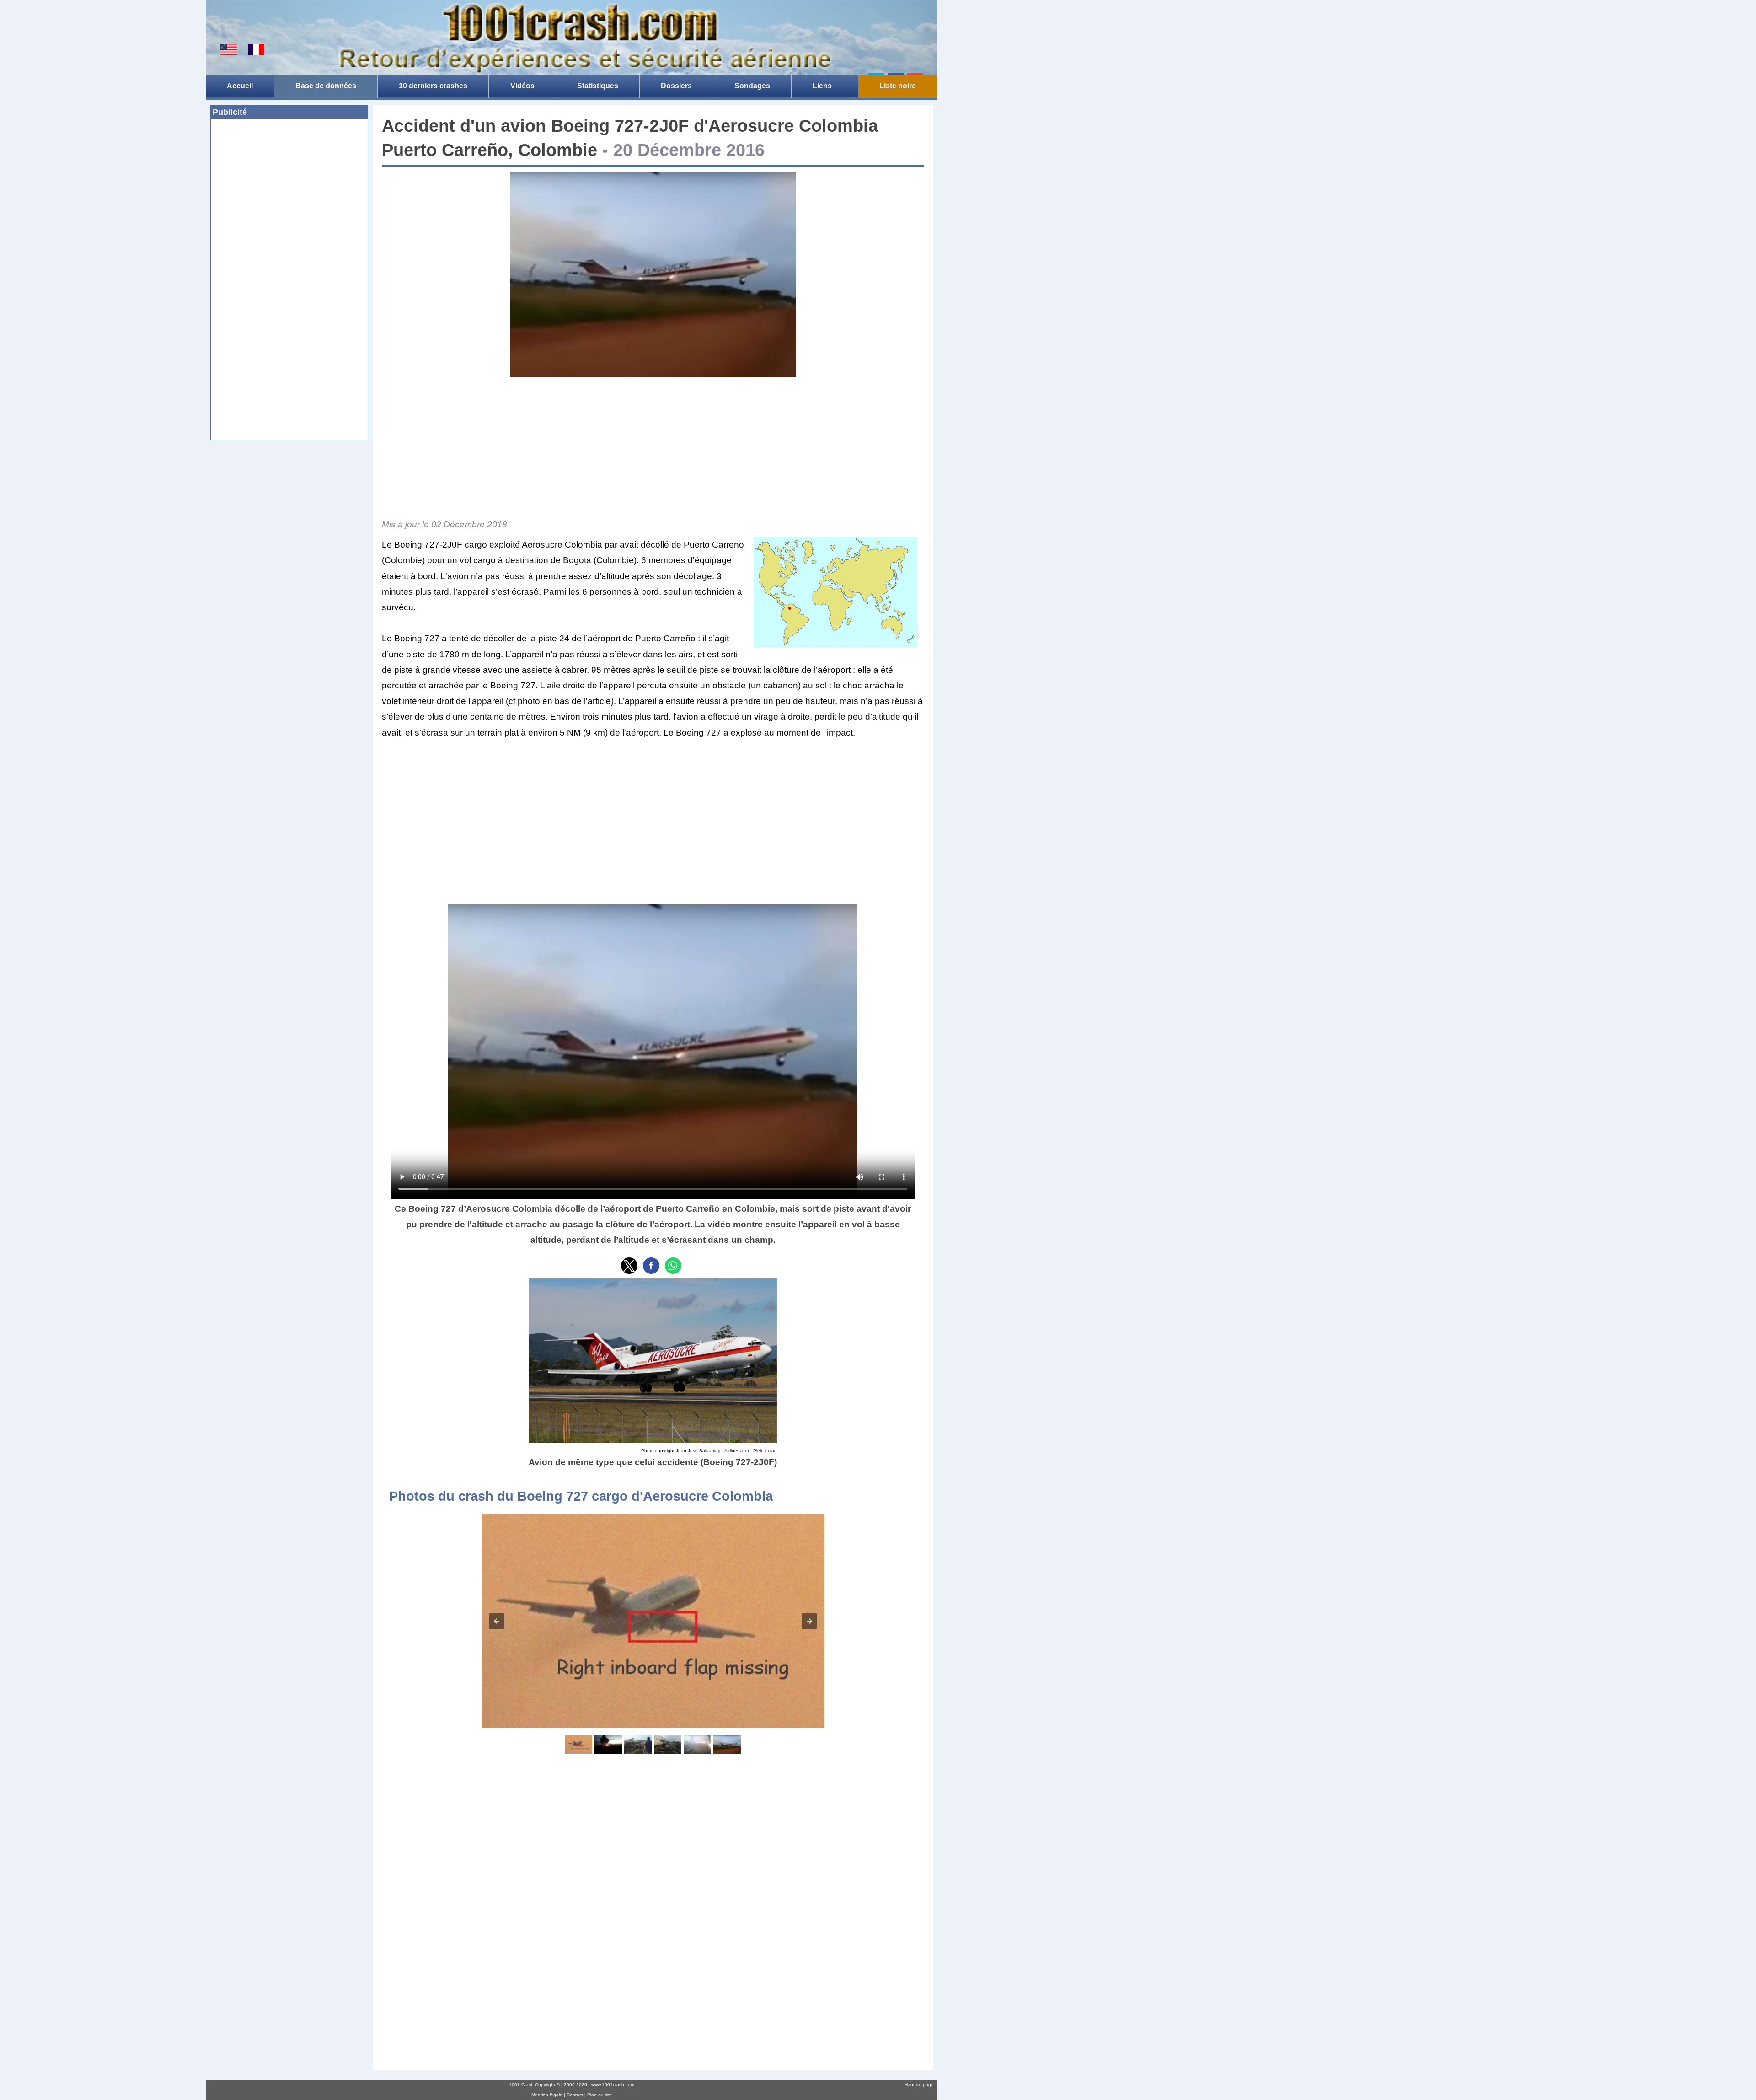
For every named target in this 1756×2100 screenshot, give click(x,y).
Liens (822, 86)
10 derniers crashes (433, 86)
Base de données (326, 86)
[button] (629, 1266)
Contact (575, 2095)
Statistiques (598, 86)
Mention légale (547, 2095)
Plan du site (600, 2095)
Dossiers (676, 86)
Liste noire (898, 86)
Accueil (240, 86)
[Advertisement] (289, 193)
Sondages (752, 86)
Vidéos (522, 86)
